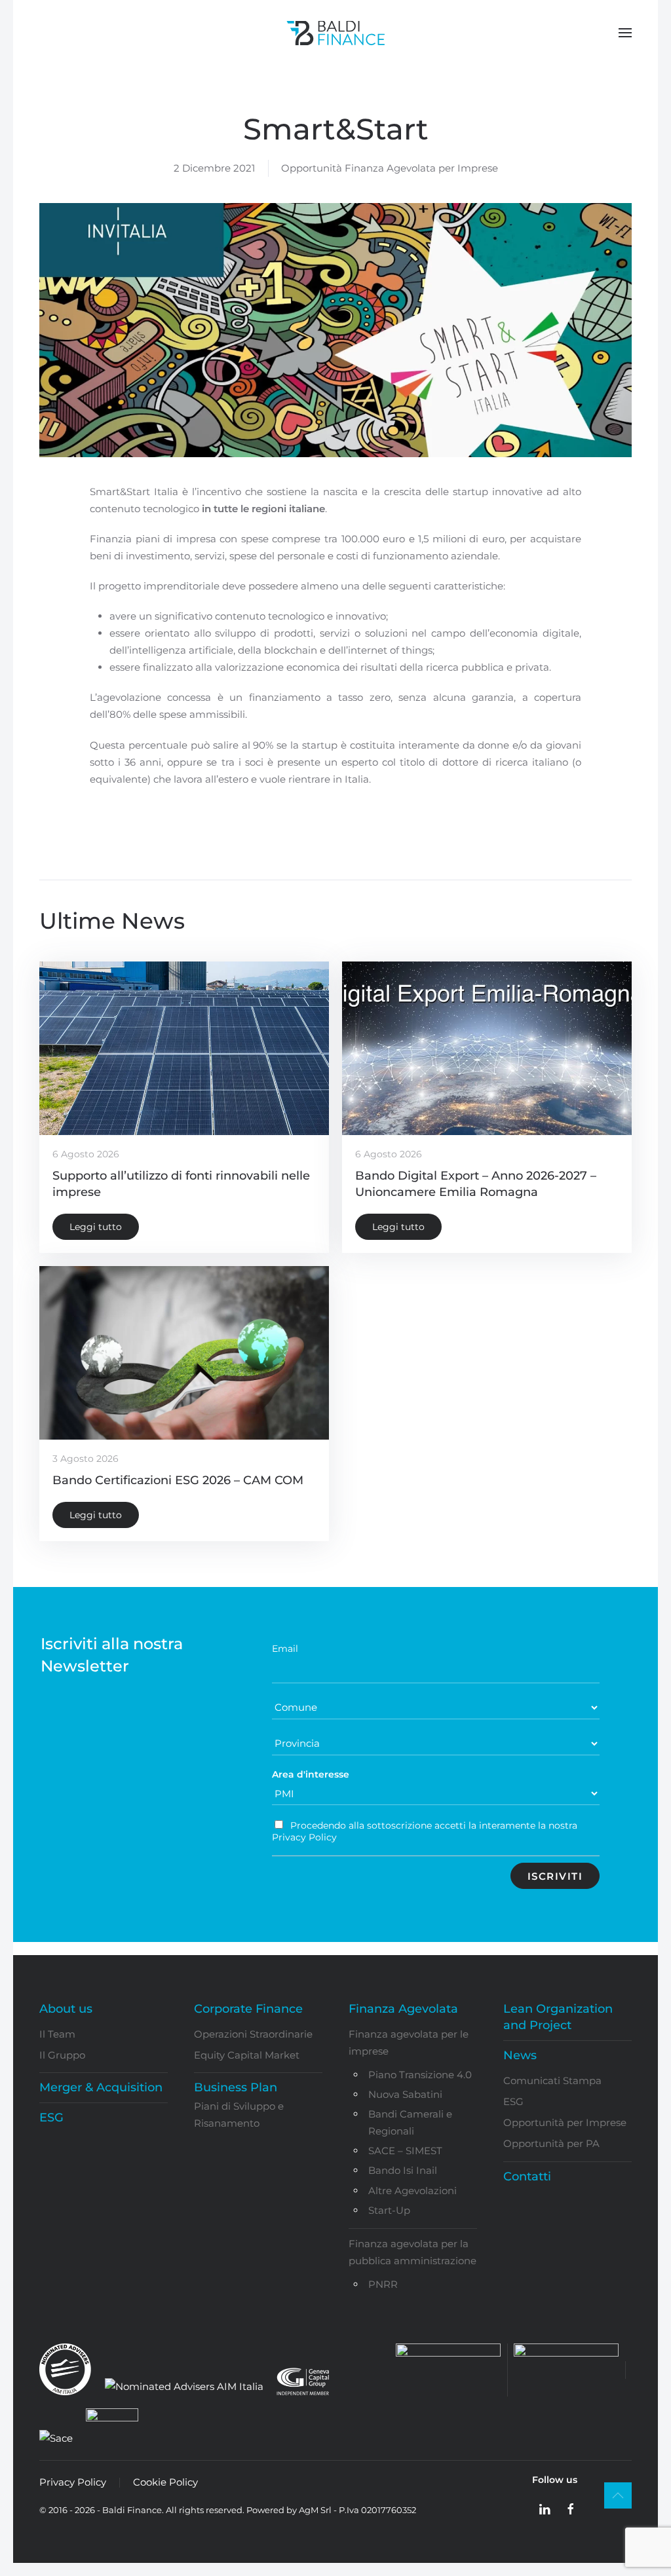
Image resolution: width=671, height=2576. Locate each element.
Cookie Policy (165, 2482)
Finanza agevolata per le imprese (409, 2043)
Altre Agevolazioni (412, 2191)
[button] (625, 33)
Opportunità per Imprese (565, 2122)
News (520, 2055)
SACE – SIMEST (405, 2151)
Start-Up (389, 2210)
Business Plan (236, 2087)
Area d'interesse (311, 1774)
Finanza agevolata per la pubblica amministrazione (412, 2252)
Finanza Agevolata (403, 2009)
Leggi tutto (96, 1227)
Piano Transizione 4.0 (420, 2075)
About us (66, 2009)
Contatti (527, 2176)
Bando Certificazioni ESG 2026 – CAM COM (178, 1480)
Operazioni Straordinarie (253, 2034)
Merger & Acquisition (101, 2087)
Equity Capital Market (247, 2055)
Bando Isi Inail (403, 2170)
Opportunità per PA (551, 2143)
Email (285, 1649)
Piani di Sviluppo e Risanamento (239, 2115)
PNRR (383, 2284)
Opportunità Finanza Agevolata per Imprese (390, 168)
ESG (51, 2118)
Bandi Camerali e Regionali (410, 2122)
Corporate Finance (248, 2009)
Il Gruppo (62, 2055)
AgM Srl (315, 2510)
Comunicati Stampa (552, 2081)
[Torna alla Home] (335, 33)
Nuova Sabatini (405, 2094)
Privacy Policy (73, 2482)
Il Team (57, 2034)
